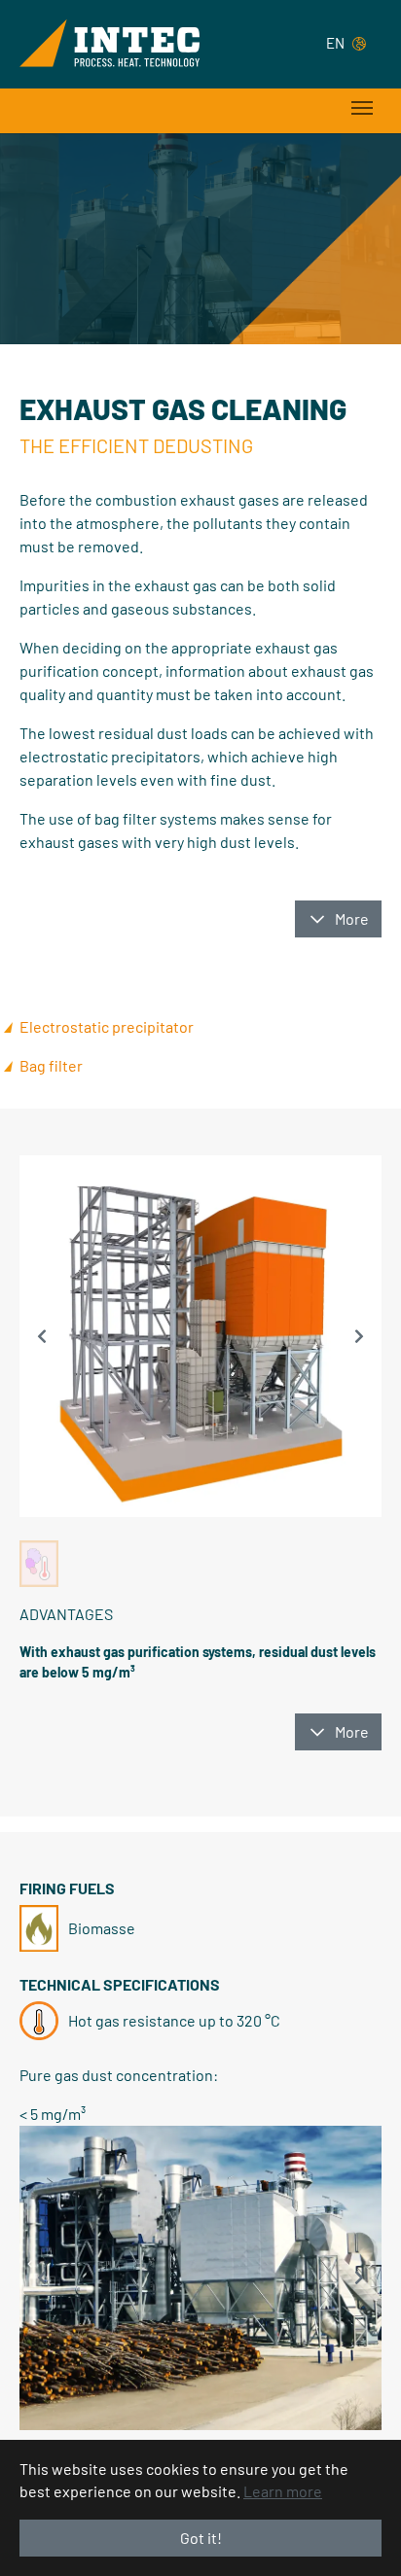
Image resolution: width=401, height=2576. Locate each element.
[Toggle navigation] (362, 108)
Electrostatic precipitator (107, 1026)
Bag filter (51, 1065)
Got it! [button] (201, 2538)
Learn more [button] (283, 2491)
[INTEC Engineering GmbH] (109, 43)
